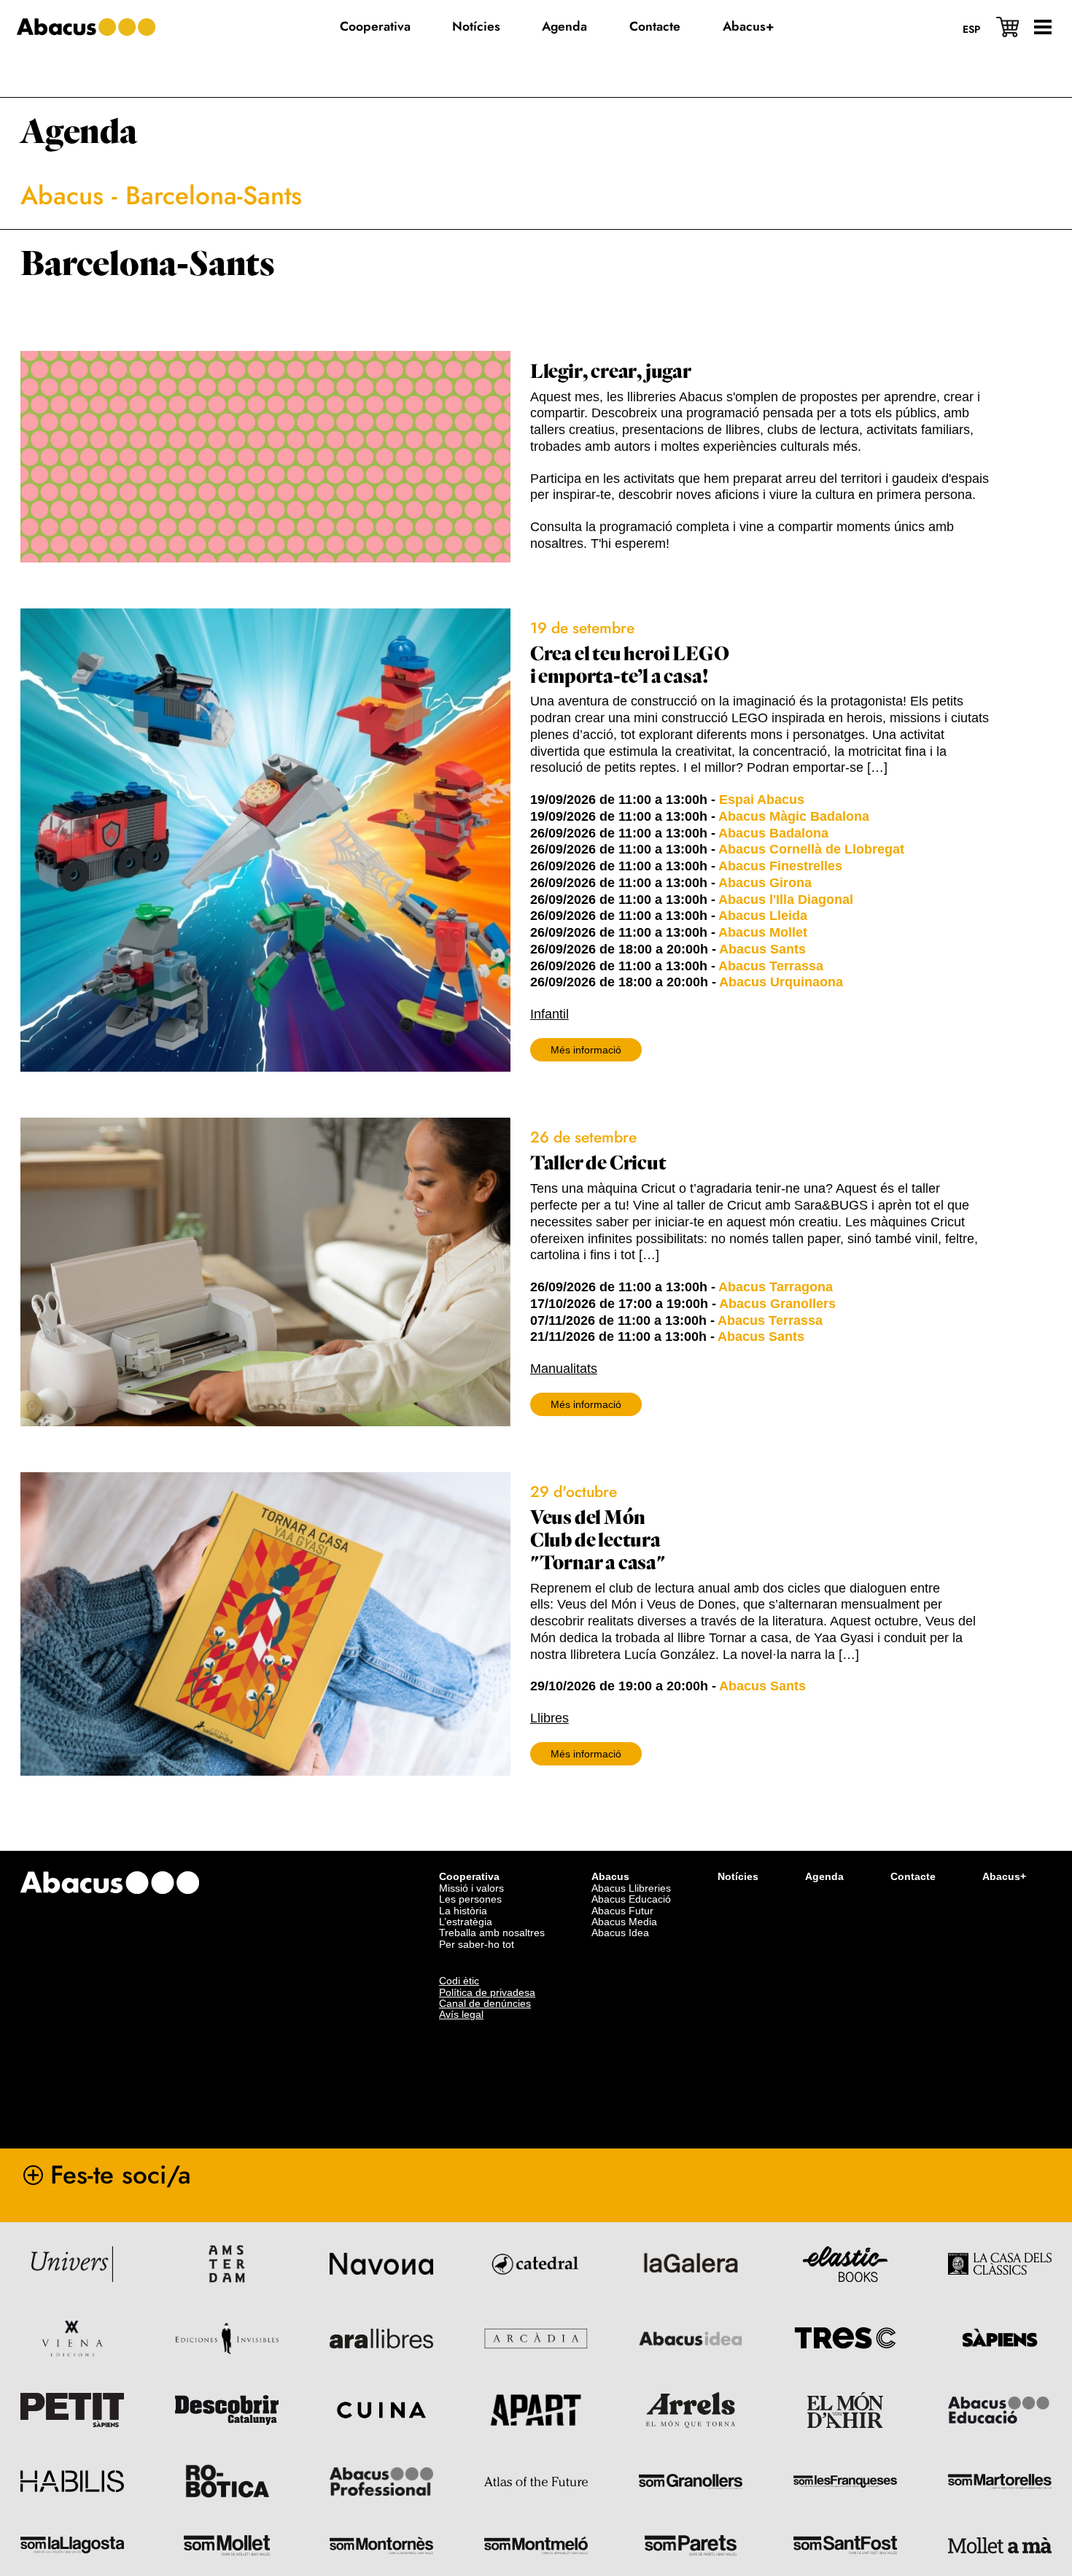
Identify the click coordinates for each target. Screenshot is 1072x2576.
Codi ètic (459, 1981)
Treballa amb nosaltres (492, 1933)
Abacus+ (1004, 1876)
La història (463, 1911)
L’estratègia (466, 1922)
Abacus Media (624, 1922)
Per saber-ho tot (477, 1944)
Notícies (738, 1876)
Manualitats (564, 1369)
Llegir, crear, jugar (611, 372)
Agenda (79, 132)
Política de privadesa (487, 1992)
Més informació (586, 1050)
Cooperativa (469, 1876)
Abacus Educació (631, 1899)
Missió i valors (471, 1888)
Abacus (62, 196)
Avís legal (461, 2014)
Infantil (549, 1014)
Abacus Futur (622, 1911)
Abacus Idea (620, 1933)
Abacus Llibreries (631, 1888)
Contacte (913, 1876)
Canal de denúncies (485, 2003)
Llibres (549, 1718)
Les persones (470, 1899)
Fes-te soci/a (121, 2175)
